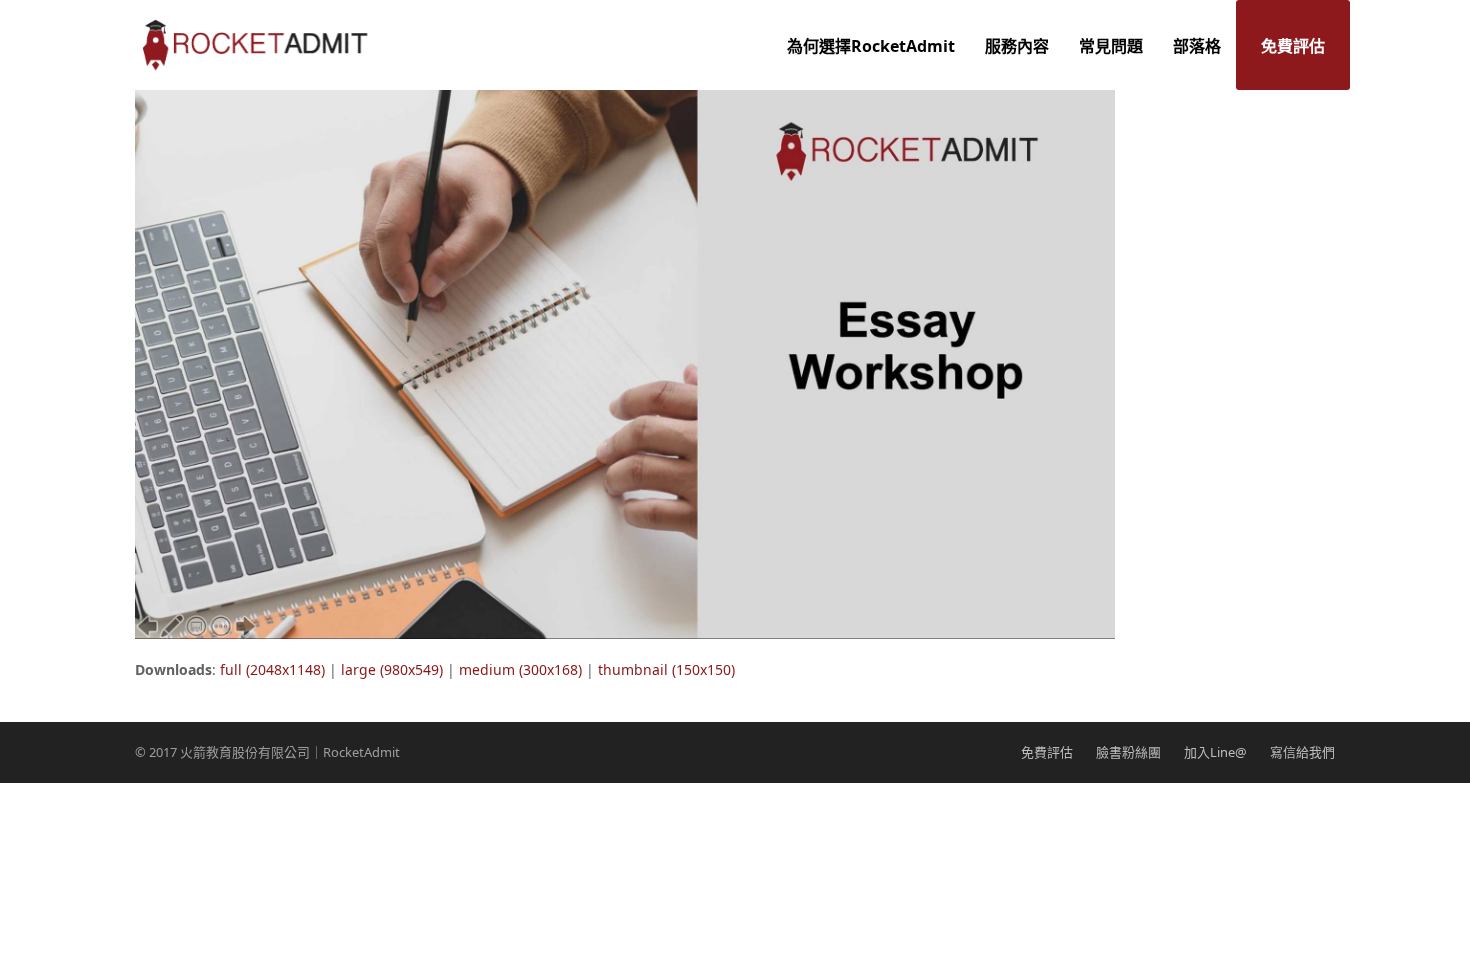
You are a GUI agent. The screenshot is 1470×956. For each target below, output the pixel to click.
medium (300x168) (520, 669)
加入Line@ (1215, 752)
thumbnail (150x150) (666, 669)
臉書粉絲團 (1128, 752)
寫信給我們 (1302, 752)
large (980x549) (392, 669)
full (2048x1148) (272, 669)
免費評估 (1047, 752)
